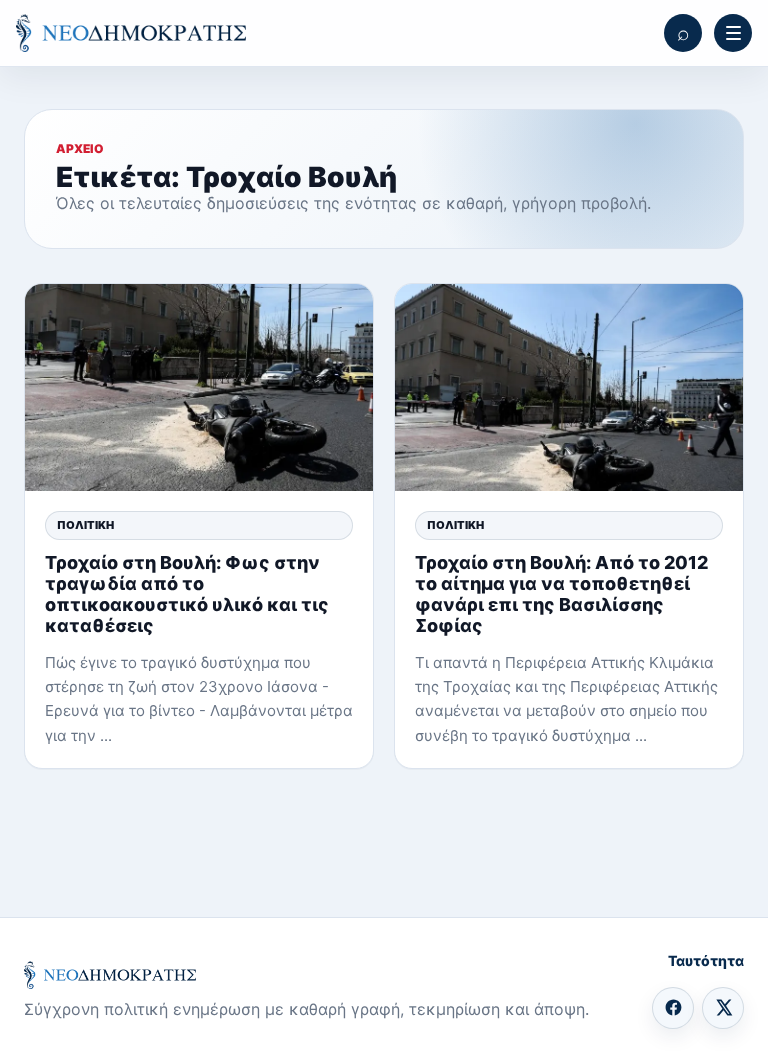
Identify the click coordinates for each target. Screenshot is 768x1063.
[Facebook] (673, 1008)
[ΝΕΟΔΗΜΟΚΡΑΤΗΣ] (131, 33)
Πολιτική (85, 525)
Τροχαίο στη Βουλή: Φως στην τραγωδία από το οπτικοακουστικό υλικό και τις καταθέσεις (187, 594)
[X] (723, 1008)
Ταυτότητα (706, 960)
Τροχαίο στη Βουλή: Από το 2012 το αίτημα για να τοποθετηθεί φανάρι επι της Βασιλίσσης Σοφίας (561, 594)
